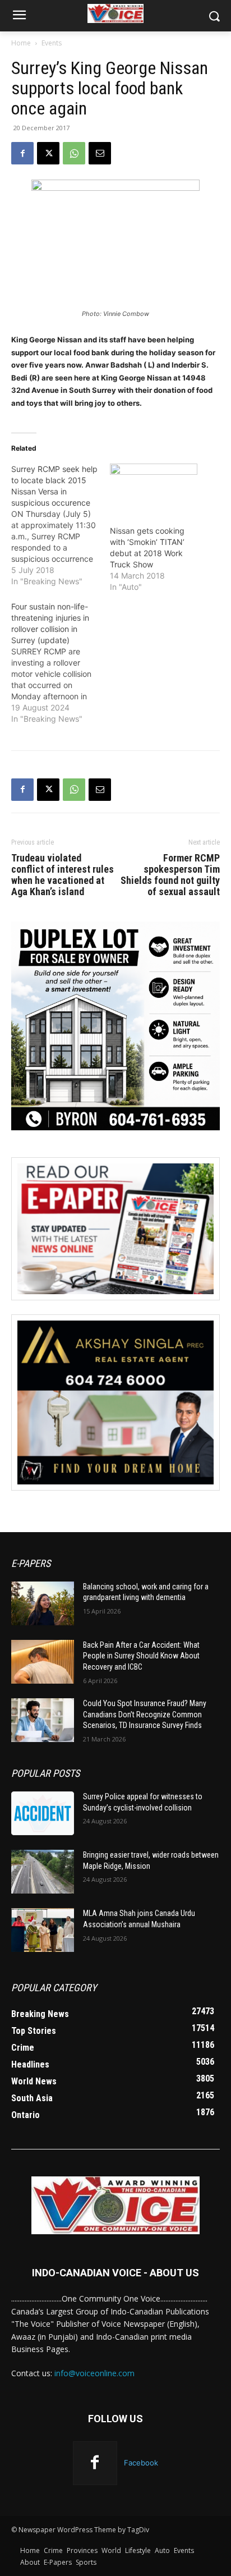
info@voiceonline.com (94, 2373)
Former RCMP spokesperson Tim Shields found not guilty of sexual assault (170, 875)
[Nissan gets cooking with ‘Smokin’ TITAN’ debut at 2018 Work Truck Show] (154, 489)
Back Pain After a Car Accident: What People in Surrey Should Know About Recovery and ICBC (141, 1656)
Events (52, 43)
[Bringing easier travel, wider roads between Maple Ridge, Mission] (43, 1872)
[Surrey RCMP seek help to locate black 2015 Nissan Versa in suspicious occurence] (61, 525)
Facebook (141, 2463)
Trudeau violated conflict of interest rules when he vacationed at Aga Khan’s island (63, 875)
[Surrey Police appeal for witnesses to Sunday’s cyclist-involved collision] (43, 1813)
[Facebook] (22, 153)
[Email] (100, 153)
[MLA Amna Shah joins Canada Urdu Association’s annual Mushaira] (43, 1930)
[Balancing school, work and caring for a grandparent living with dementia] (43, 1603)
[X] (48, 153)
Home (21, 43)
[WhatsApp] (74, 153)
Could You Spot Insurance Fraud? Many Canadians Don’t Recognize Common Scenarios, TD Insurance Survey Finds (145, 1714)
